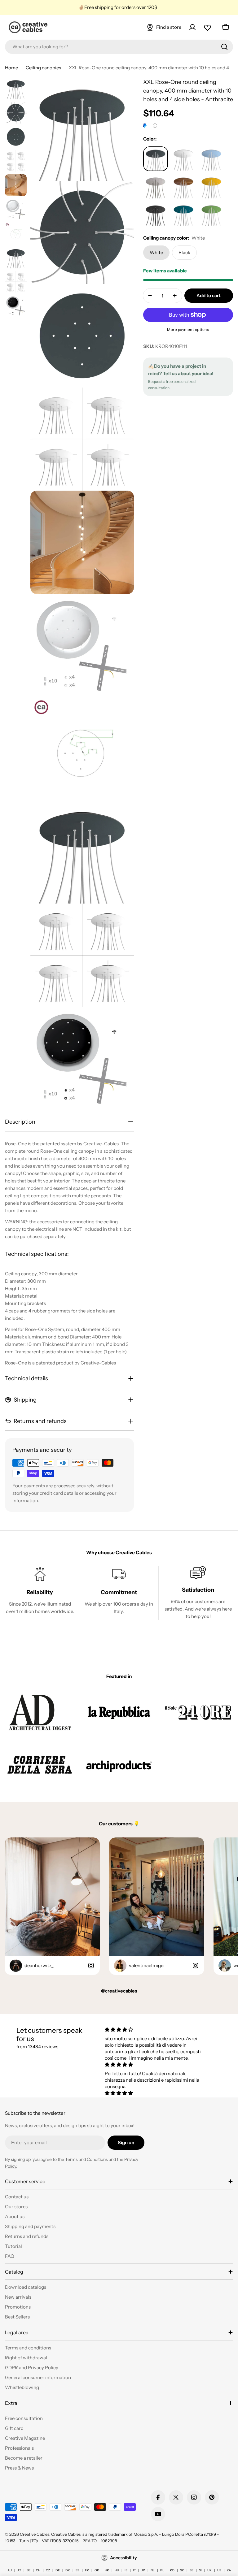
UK (209, 2570)
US (219, 2570)
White (156, 252)
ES (77, 2570)
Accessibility (123, 2558)
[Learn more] (155, 126)
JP (143, 2570)
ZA (229, 2570)
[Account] (192, 27)
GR (97, 2570)
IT (134, 2570)
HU (117, 2570)
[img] (155, 2030)
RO (172, 2570)
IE (126, 2570)
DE (58, 2570)
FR (87, 2570)
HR (107, 2570)
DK (68, 2570)
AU (10, 2570)
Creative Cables (35, 2534)
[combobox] (119, 47)
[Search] (224, 47)
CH (38, 2570)
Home (11, 68)
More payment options (188, 330)
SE (192, 2570)
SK (182, 2570)
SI (200, 2570)
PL (162, 2570)
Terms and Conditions (86, 2159)
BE (29, 2570)
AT (19, 2570)
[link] (40, 1712)
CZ (48, 2570)
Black (184, 252)
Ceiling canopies (43, 68)
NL (153, 2570)
